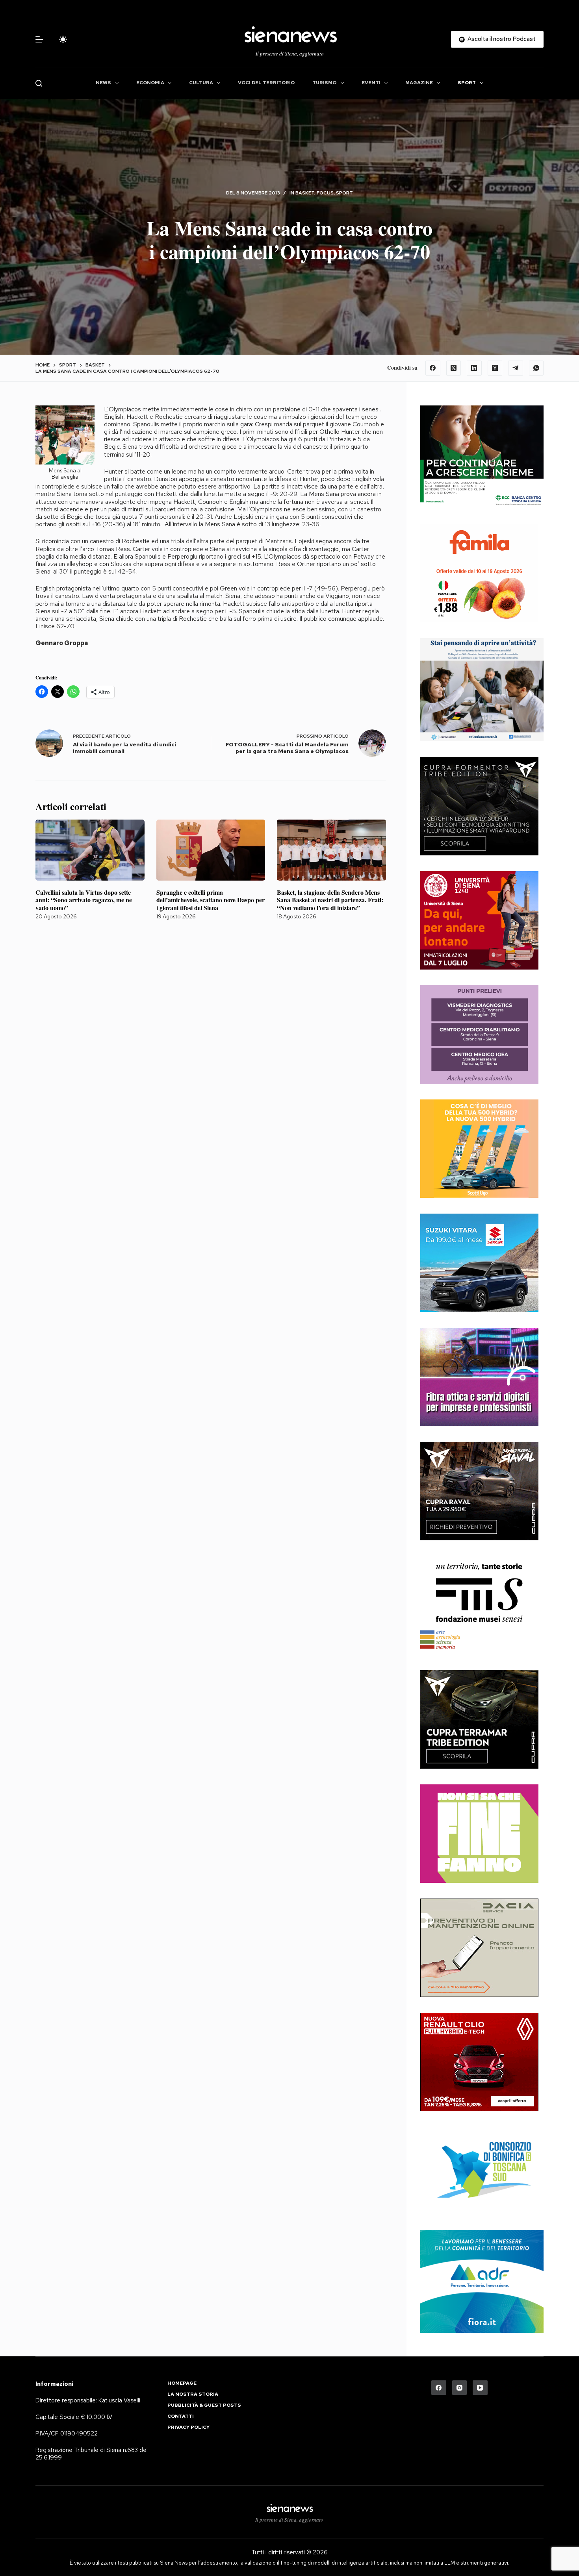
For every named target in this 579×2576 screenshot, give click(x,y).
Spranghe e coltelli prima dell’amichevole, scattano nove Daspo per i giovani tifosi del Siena (211, 900)
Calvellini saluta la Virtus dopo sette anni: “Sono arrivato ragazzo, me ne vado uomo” (84, 900)
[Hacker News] (495, 368)
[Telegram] (516, 368)
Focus (325, 193)
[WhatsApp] (536, 368)
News (103, 83)
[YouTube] (480, 2388)
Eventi (371, 83)
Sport (467, 83)
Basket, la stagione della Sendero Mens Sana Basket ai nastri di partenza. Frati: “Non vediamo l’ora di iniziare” (330, 900)
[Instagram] (460, 2388)
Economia (150, 83)
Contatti (181, 2416)
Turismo (324, 83)
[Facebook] (433, 368)
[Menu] (39, 39)
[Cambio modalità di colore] (63, 39)
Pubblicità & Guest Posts (204, 2405)
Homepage (182, 2383)
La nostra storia (193, 2394)
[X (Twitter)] (454, 368)
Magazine (419, 83)
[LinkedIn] (474, 368)
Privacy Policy (188, 2427)
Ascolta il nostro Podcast (502, 39)
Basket (305, 193)
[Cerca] (39, 83)
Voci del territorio (266, 83)
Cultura (201, 83)
